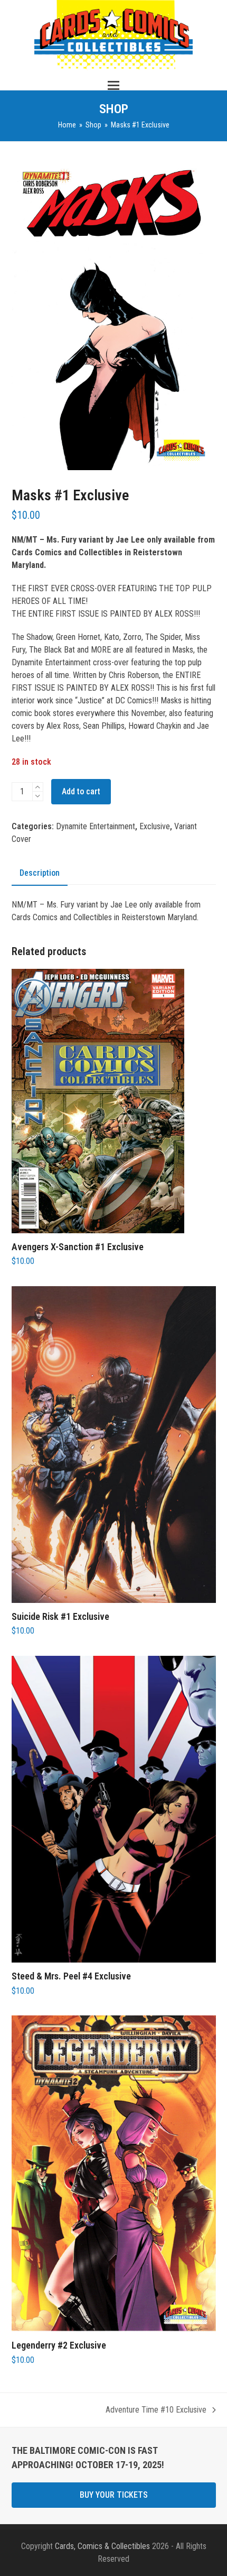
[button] (113, 85)
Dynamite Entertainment (96, 826)
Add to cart (81, 791)
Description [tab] (40, 873)
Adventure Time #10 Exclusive (156, 2410)
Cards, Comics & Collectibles (102, 2546)
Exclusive (155, 826)
